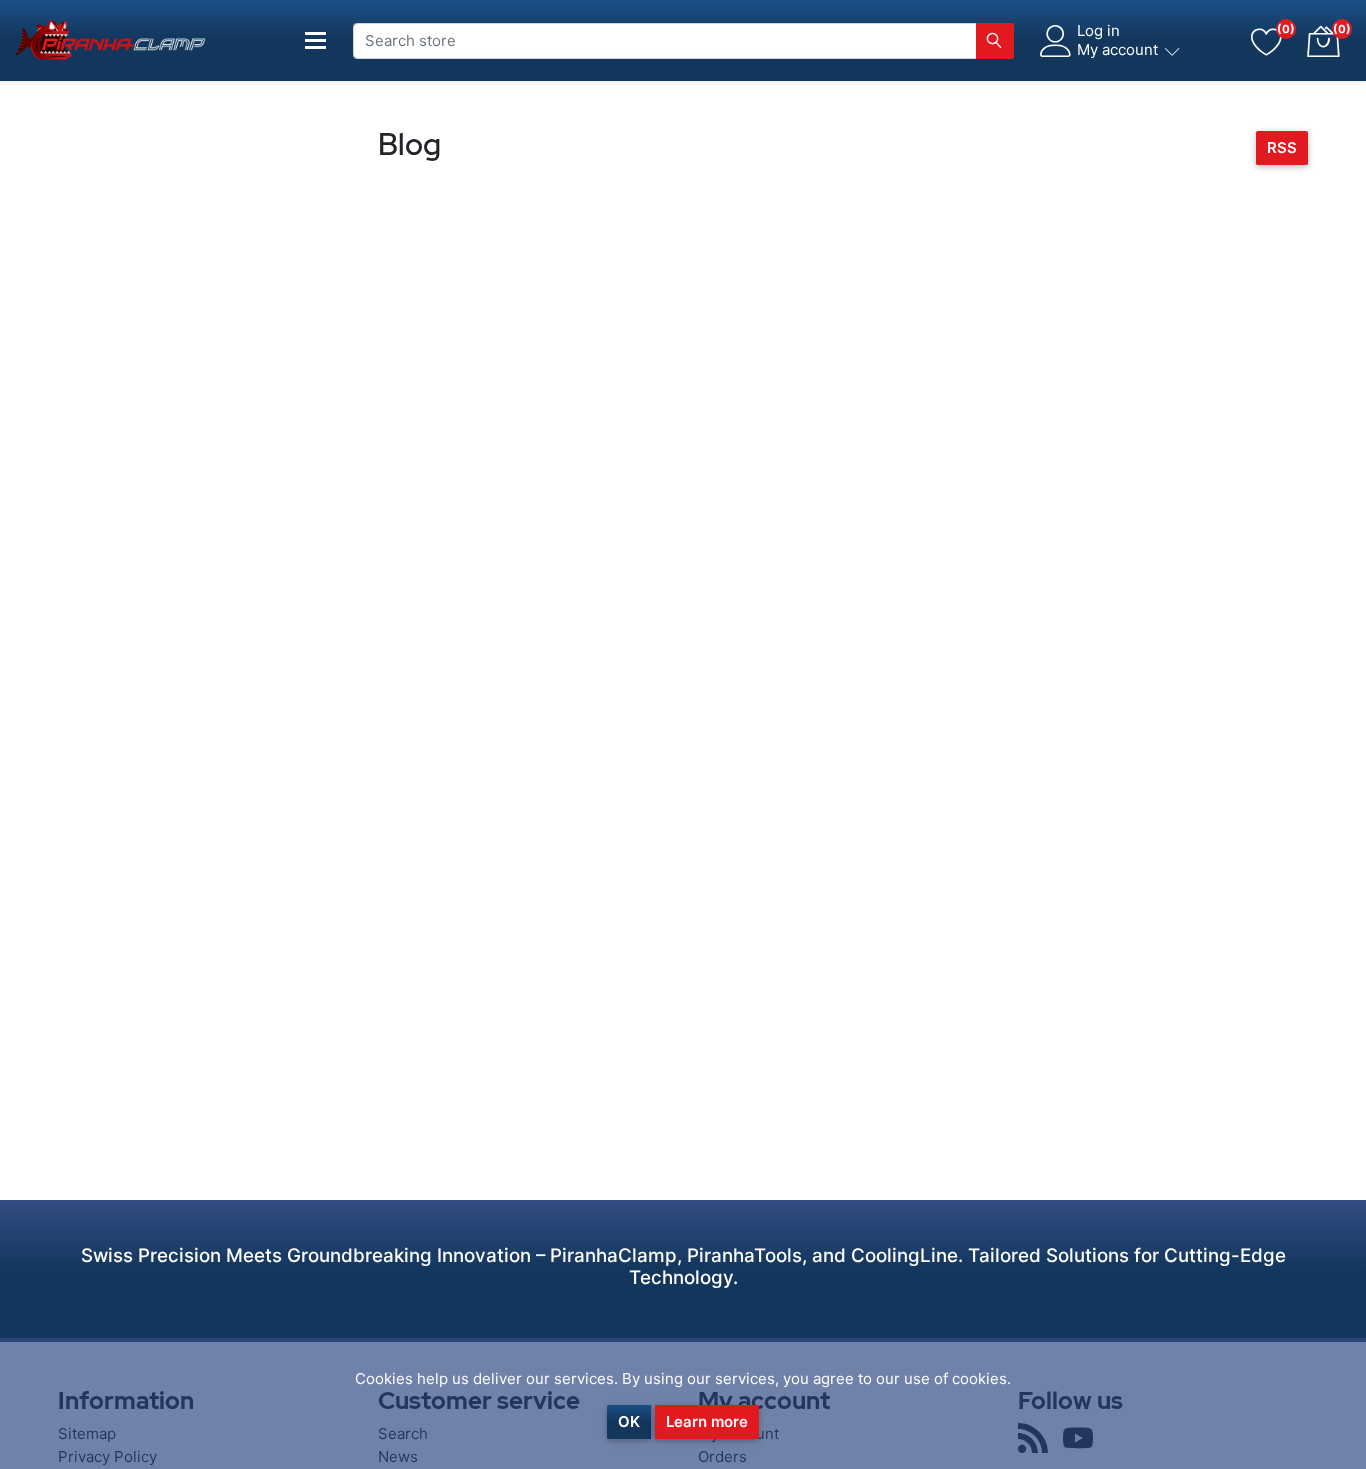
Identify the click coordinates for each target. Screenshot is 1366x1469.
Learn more (707, 1421)
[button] (1323, 41)
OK (629, 1421)
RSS (1282, 147)
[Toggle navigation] (316, 40)
